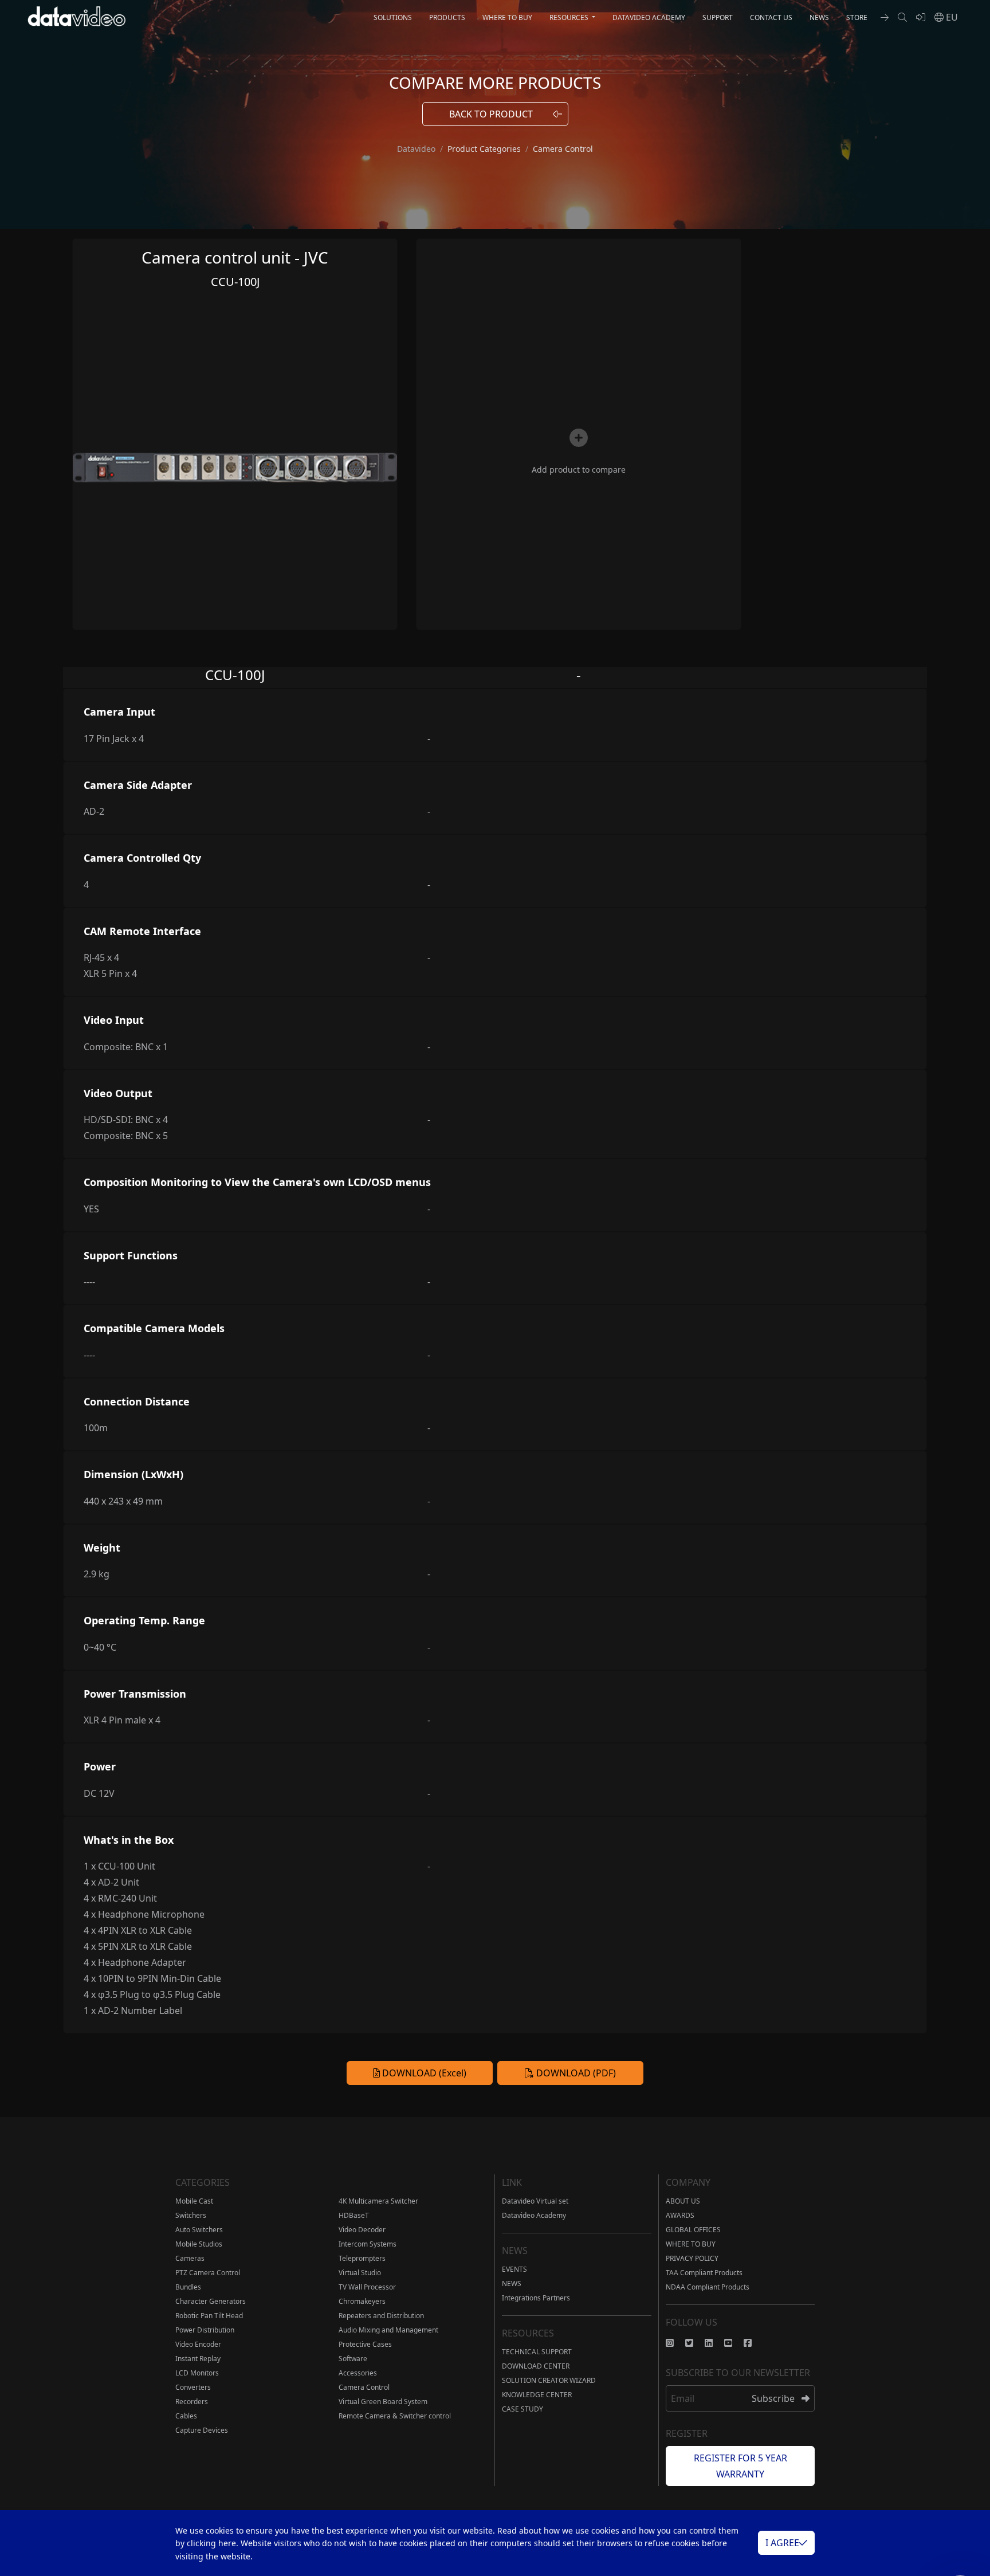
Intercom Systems (368, 2244)
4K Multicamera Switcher (378, 2201)
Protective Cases (365, 2344)
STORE (857, 17)
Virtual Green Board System (383, 2402)
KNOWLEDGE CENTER (537, 2395)
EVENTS (514, 2269)
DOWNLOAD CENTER (536, 2366)
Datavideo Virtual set (535, 2201)
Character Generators (211, 2301)
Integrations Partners (536, 2298)
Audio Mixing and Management (388, 2330)
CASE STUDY (522, 2409)
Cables (186, 2416)
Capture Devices (202, 2430)
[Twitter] (695, 2343)
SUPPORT (718, 17)
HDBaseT (354, 2215)
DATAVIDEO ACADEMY (649, 17)
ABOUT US (683, 2201)
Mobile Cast (194, 2201)
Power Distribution (205, 2330)
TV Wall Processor (367, 2287)
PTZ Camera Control (208, 2273)
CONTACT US (771, 17)
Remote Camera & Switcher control (395, 2416)
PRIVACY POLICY (692, 2258)
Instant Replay (198, 2359)
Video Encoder (198, 2344)
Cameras (190, 2258)
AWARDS (680, 2215)
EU (951, 17)
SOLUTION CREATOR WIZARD (549, 2380)
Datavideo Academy (534, 2215)
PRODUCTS (447, 17)
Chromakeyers (362, 2301)
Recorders (192, 2402)
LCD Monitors (197, 2373)
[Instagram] (675, 2343)
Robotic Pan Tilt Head (209, 2316)
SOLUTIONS (393, 17)
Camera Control (364, 2387)
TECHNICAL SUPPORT (537, 2352)
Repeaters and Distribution (381, 2316)
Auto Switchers (199, 2230)
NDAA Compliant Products (708, 2287)
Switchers (191, 2215)
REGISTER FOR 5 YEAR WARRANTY (740, 2466)
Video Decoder (362, 2230)
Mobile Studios (199, 2244)
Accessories (358, 2373)
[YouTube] (734, 2343)
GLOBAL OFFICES (693, 2230)
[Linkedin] (714, 2343)
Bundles (188, 2287)
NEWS (819, 17)
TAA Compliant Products (704, 2273)
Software (353, 2359)
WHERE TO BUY (507, 17)
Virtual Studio (360, 2273)
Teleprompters (362, 2258)
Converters (193, 2387)
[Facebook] (753, 2343)
